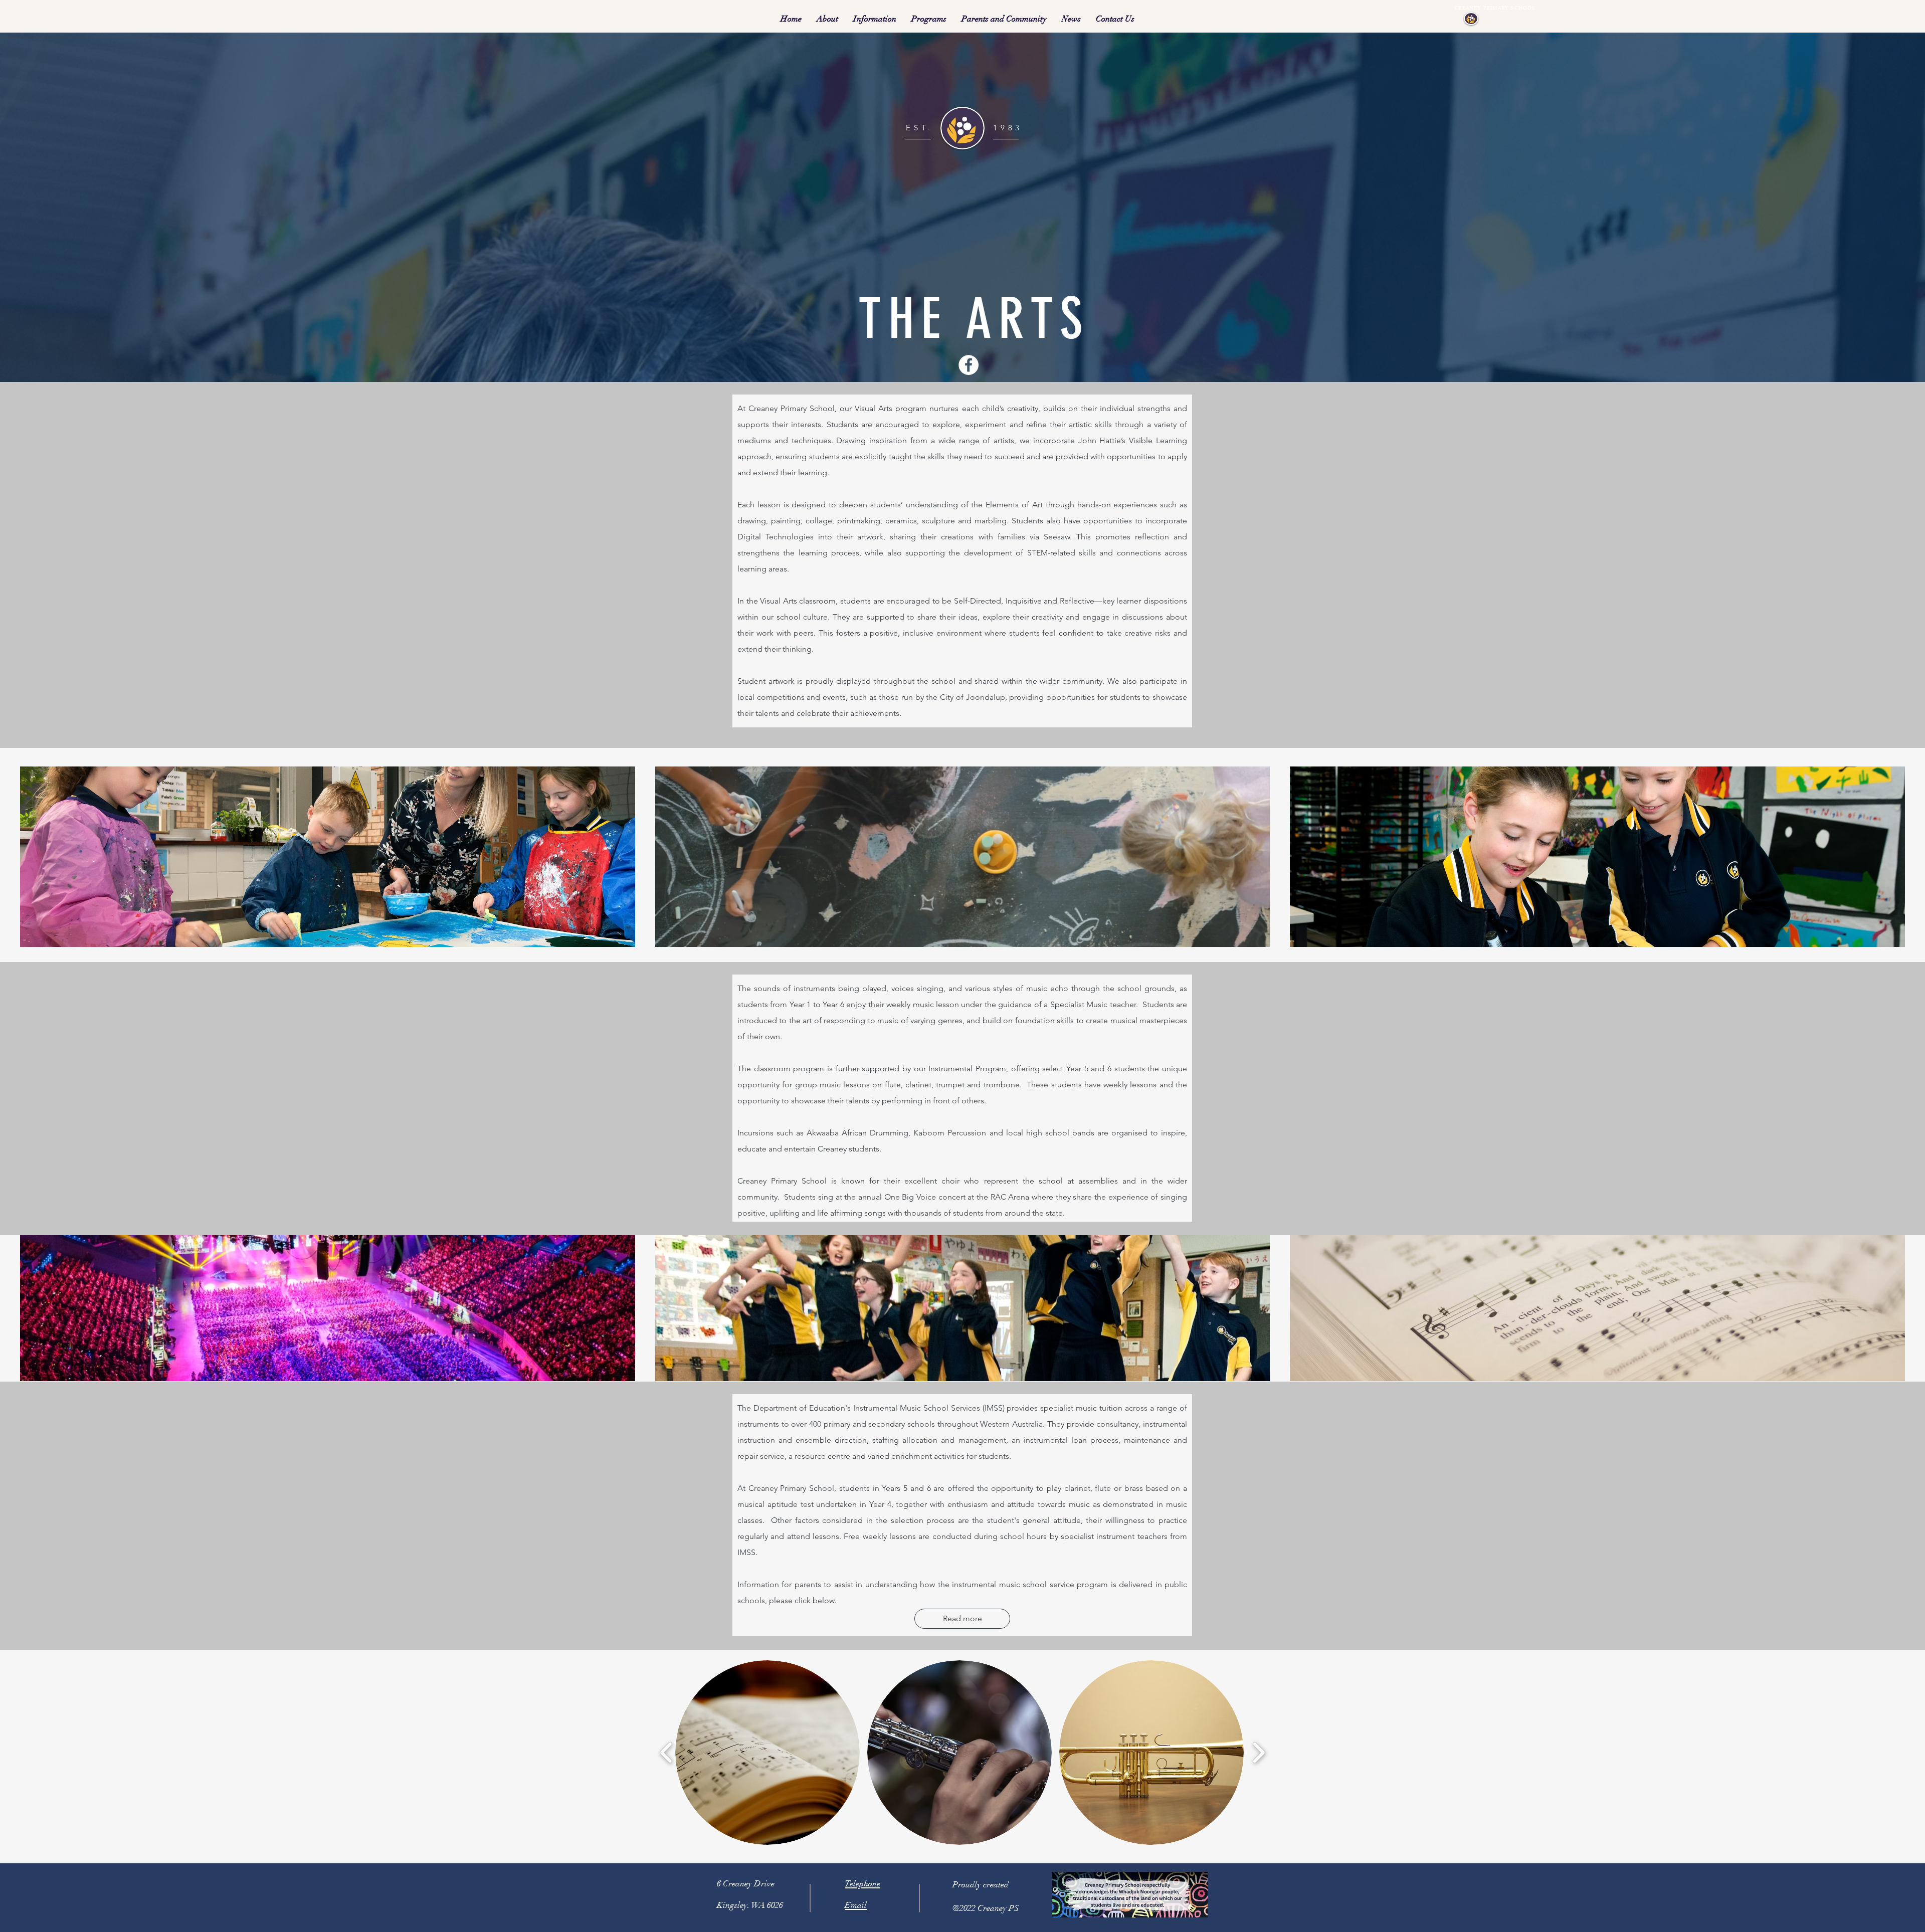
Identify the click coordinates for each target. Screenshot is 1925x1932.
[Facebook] (969, 365)
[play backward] (666, 1753)
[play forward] (1259, 1753)
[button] (827, 19)
